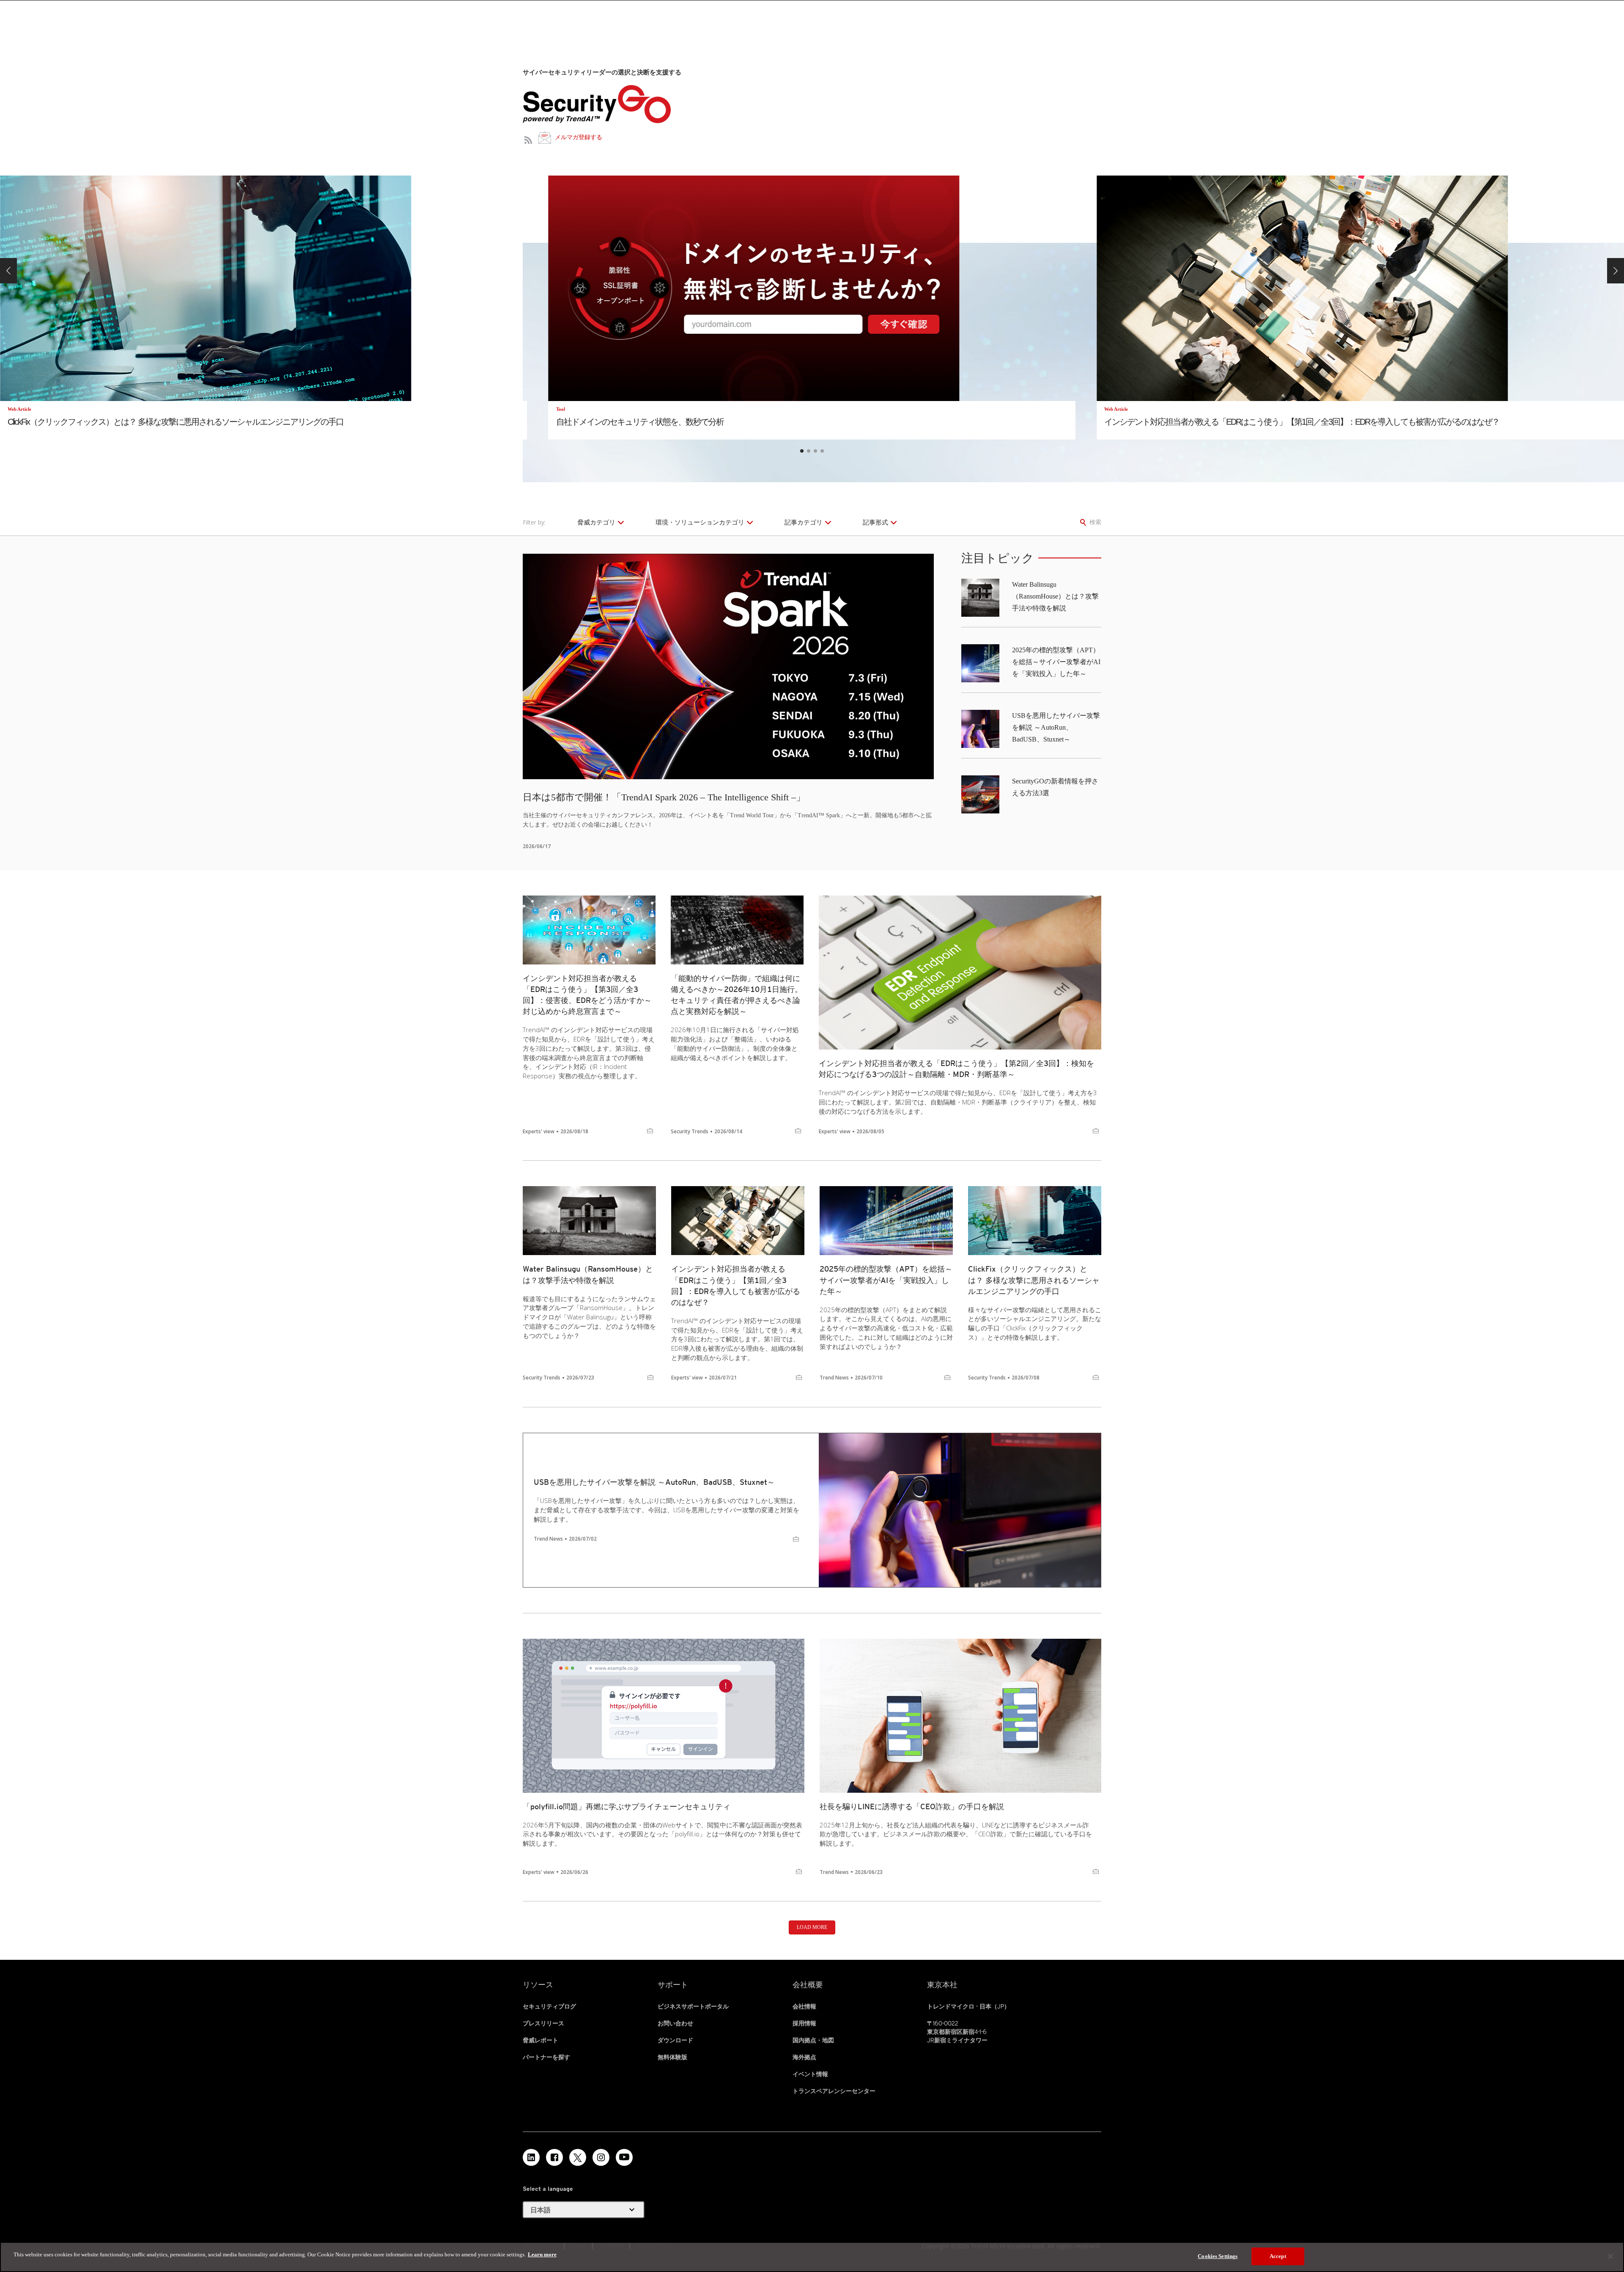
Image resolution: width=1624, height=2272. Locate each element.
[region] (812, 2257)
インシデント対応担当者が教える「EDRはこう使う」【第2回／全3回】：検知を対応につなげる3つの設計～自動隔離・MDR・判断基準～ (956, 1069)
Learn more (542, 2254)
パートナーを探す (546, 2057)
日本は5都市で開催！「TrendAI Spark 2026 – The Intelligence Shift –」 (664, 797)
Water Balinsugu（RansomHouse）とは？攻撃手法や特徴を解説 (1055, 596)
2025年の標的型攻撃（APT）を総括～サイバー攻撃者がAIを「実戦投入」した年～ (1056, 662)
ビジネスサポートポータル (693, 2006)
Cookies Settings (1218, 2256)
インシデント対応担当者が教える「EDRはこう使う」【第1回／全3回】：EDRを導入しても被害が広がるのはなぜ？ (736, 1285)
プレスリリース (543, 2023)
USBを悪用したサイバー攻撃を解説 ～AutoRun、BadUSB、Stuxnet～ (1056, 727)
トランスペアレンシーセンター (834, 2091)
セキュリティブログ (549, 2006)
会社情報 (804, 2006)
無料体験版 (672, 2057)
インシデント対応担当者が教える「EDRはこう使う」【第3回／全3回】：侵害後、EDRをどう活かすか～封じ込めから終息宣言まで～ (587, 995)
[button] (8, 271)
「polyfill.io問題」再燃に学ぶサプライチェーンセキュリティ (627, 1806)
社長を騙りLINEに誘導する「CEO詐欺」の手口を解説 (912, 1806)
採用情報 (804, 2023)
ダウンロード (675, 2040)
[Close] (1610, 2256)
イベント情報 (810, 2074)
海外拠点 (804, 2057)
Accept (1278, 2256)
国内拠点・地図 (813, 2040)
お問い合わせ (675, 2023)
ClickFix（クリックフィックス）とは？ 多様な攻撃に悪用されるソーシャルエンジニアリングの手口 (1034, 1280)
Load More (812, 1927)
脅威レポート (540, 2040)
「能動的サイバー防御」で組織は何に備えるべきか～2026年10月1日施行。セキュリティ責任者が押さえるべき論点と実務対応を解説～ (737, 995)
